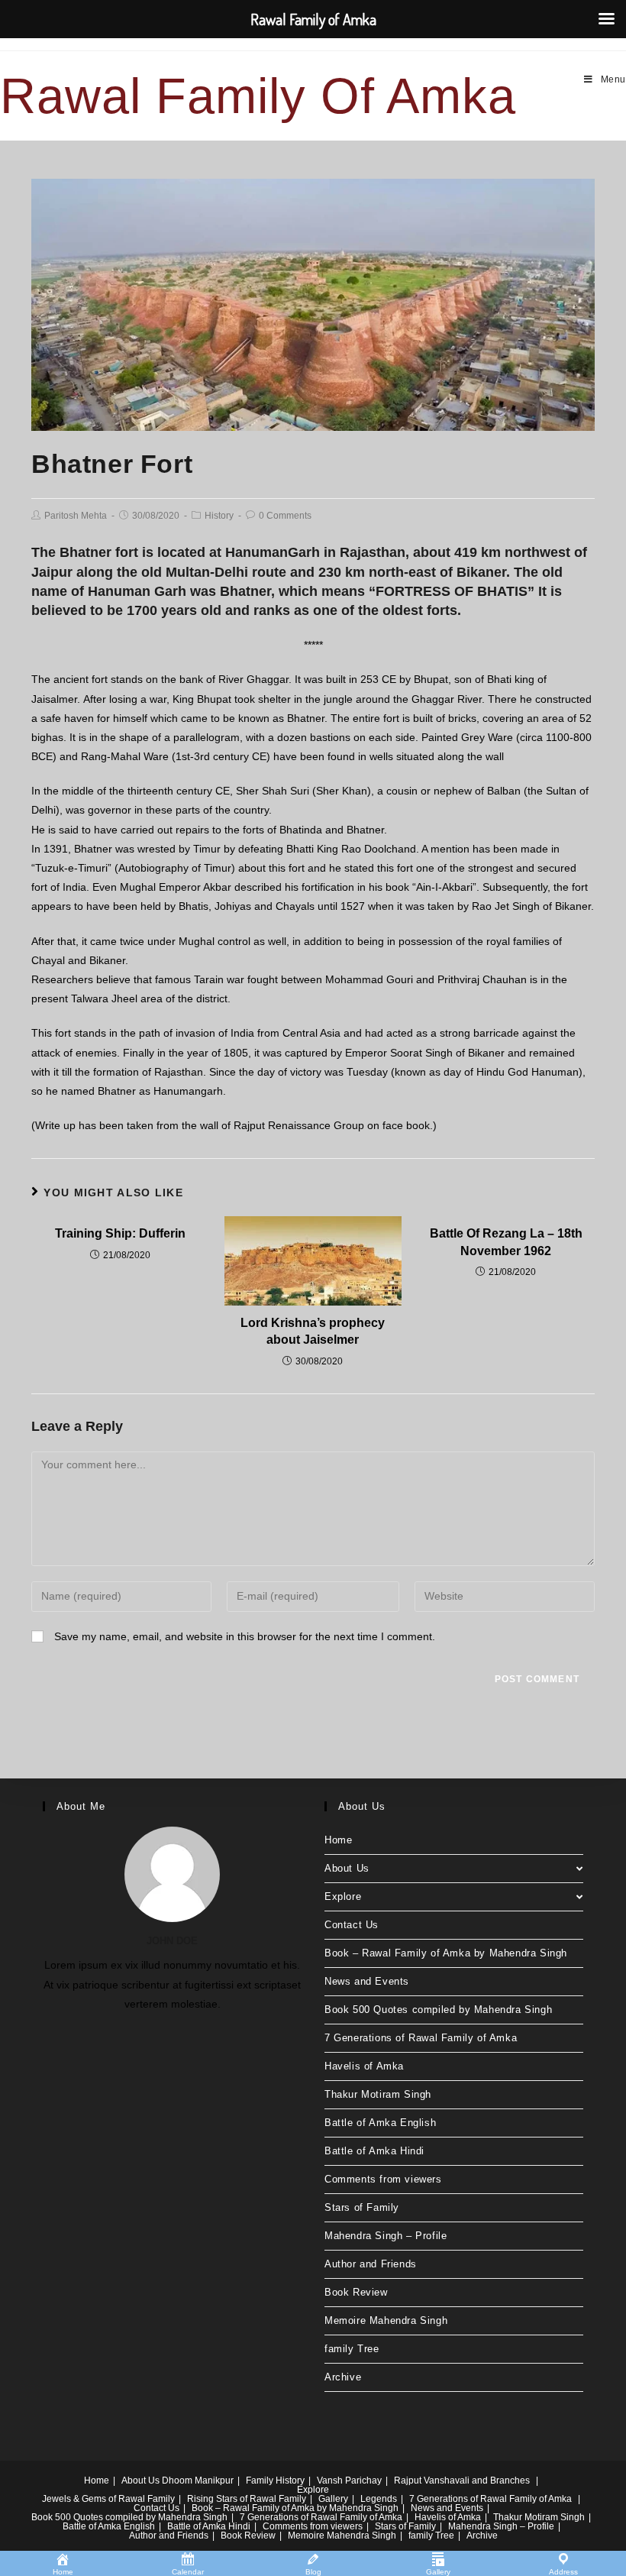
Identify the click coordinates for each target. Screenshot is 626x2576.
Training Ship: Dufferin (120, 1233)
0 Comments (285, 516)
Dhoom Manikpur (198, 2481)
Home (338, 1840)
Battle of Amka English (380, 2123)
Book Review (356, 2292)
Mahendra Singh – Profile (386, 2236)
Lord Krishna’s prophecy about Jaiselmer (313, 1331)
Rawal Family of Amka (258, 96)
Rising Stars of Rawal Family (247, 2499)
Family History (275, 2481)
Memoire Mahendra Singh (386, 2320)
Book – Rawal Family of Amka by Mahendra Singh (446, 1953)
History (219, 516)
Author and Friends (371, 2264)
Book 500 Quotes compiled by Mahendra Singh (438, 2010)
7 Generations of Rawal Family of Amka (421, 2038)
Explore (343, 1896)
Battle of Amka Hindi (374, 2151)
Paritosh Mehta (76, 516)
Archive (343, 2377)
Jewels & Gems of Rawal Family (108, 2499)
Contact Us (352, 1925)
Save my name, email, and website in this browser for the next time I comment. (245, 1636)
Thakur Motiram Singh (378, 2094)
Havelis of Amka (364, 2066)
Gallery (333, 2499)
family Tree (352, 2349)
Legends (379, 2499)
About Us (347, 1868)
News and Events (367, 1981)
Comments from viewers (383, 2179)
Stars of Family (362, 2207)
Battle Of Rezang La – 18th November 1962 (506, 1242)
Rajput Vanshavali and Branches (462, 2481)
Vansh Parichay (349, 2481)
